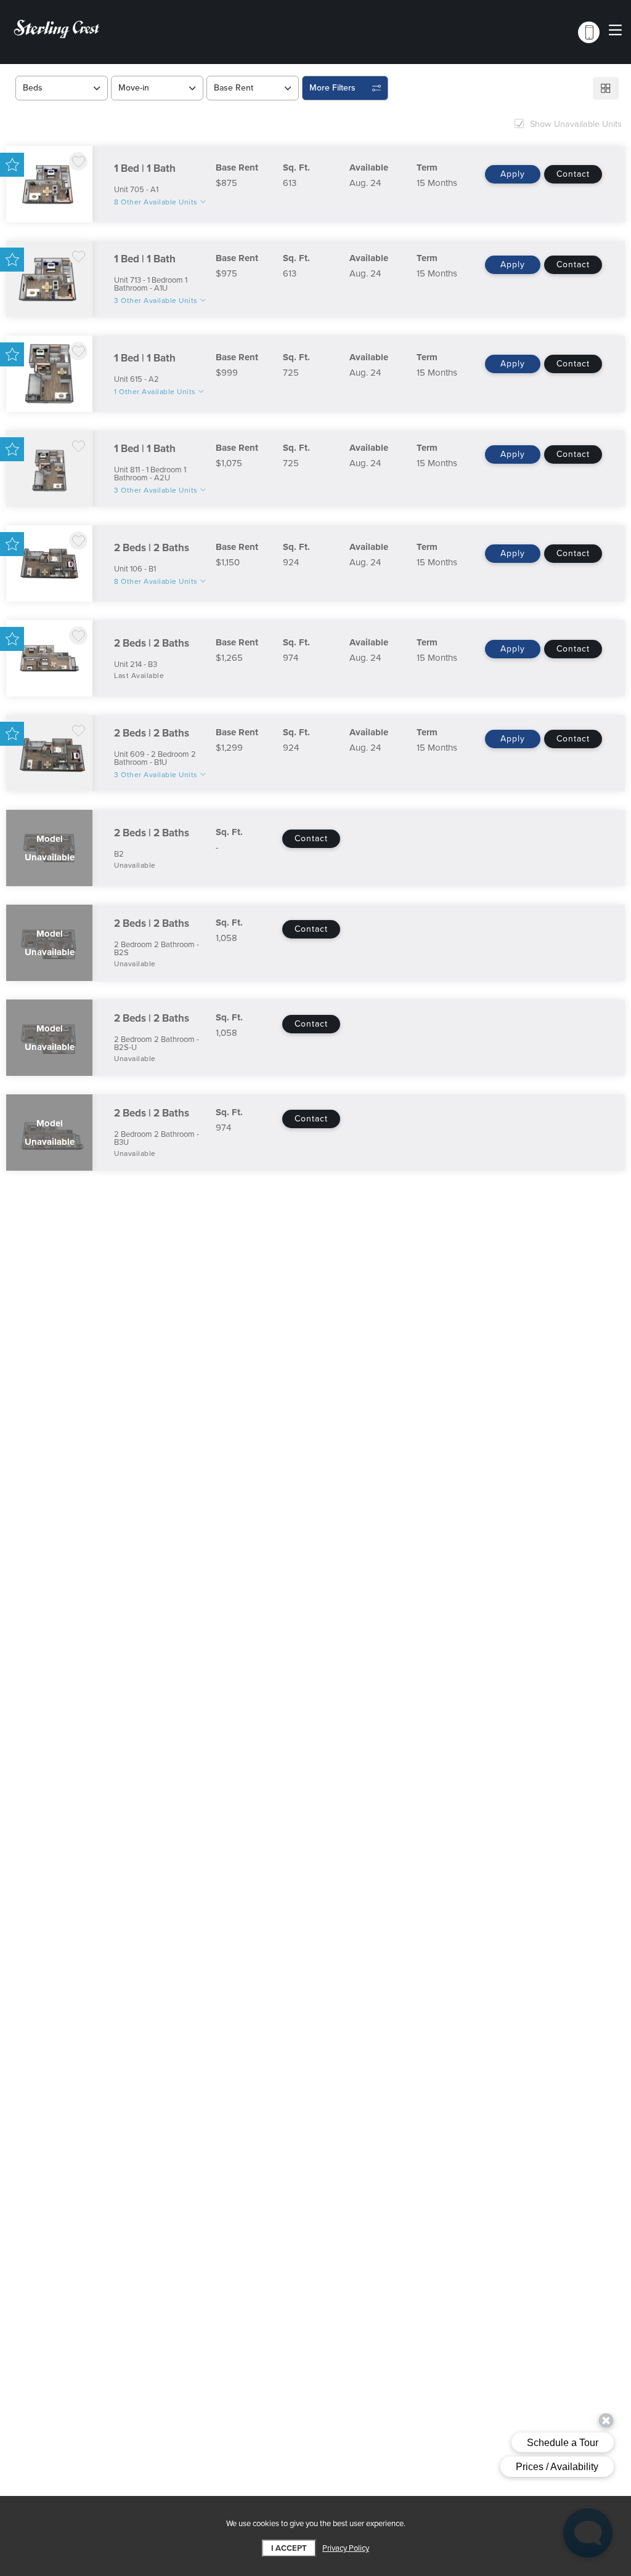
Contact (573, 174)
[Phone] (589, 32)
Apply (513, 174)
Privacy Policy (346, 2548)
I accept (289, 2548)
